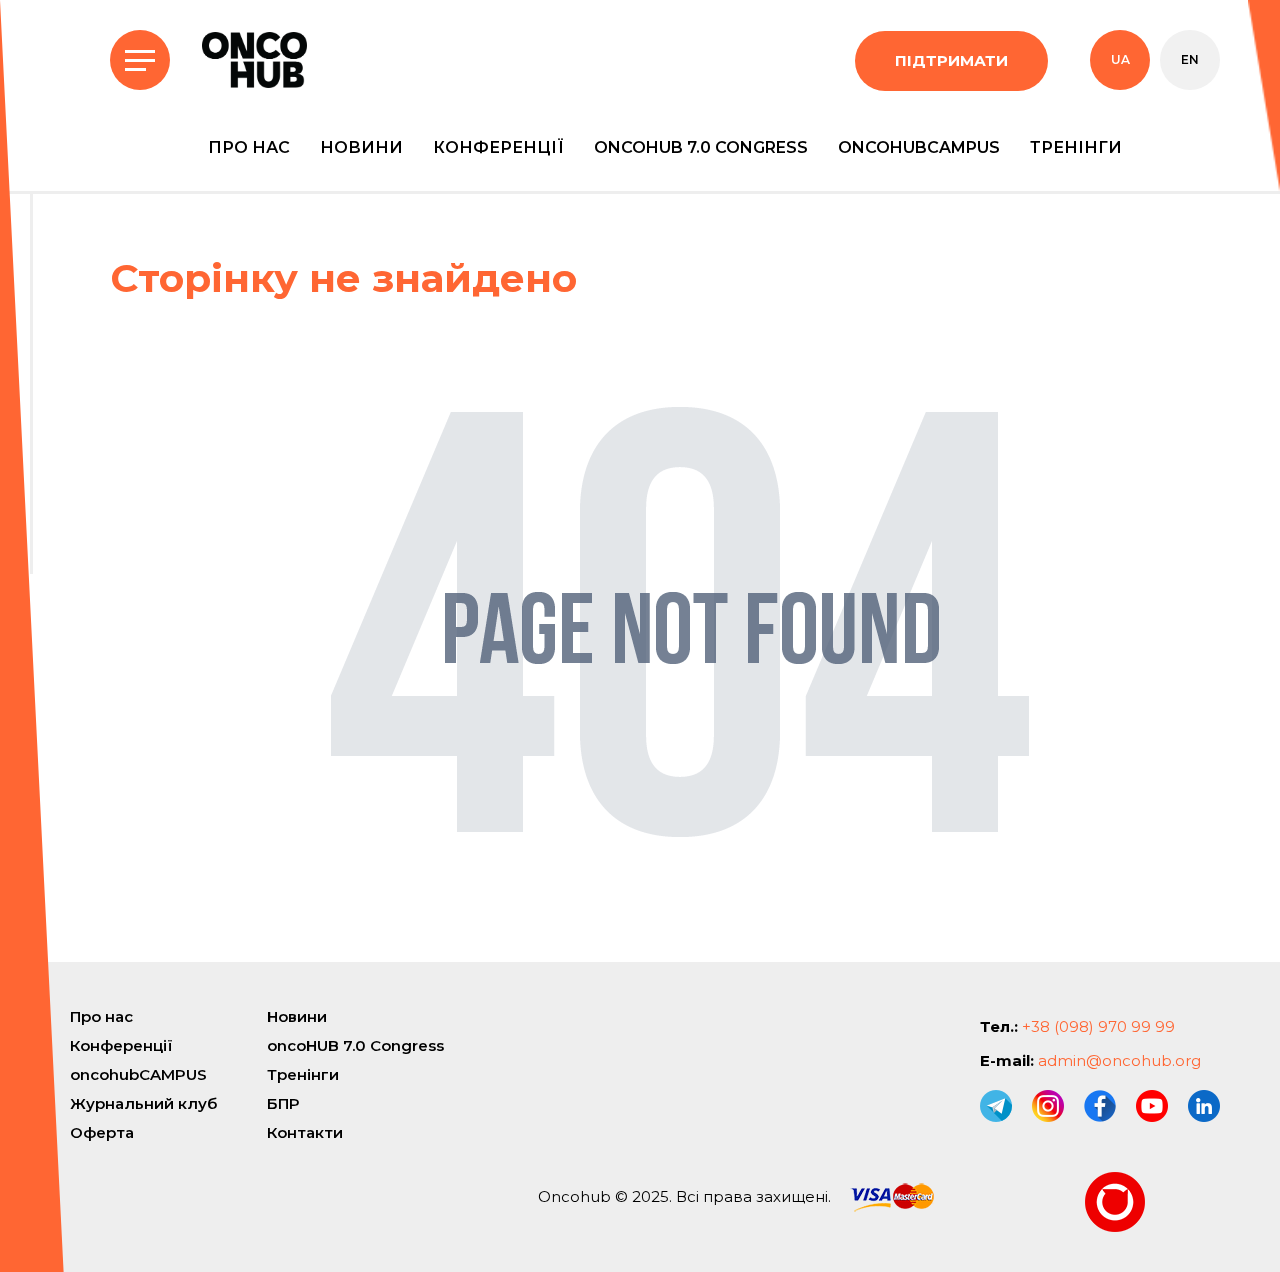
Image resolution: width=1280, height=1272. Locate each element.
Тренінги (1076, 147)
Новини (361, 147)
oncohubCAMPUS (919, 147)
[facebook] (1100, 1106)
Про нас (249, 147)
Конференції (498, 147)
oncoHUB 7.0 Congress (701, 147)
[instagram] (1048, 1106)
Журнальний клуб (143, 1103)
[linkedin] (1204, 1106)
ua (1120, 59)
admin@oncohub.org (1119, 1060)
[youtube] (1152, 1106)
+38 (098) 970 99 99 (1098, 1026)
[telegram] (996, 1106)
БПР (283, 1103)
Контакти (305, 1132)
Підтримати (951, 60)
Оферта (102, 1132)
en (1190, 59)
